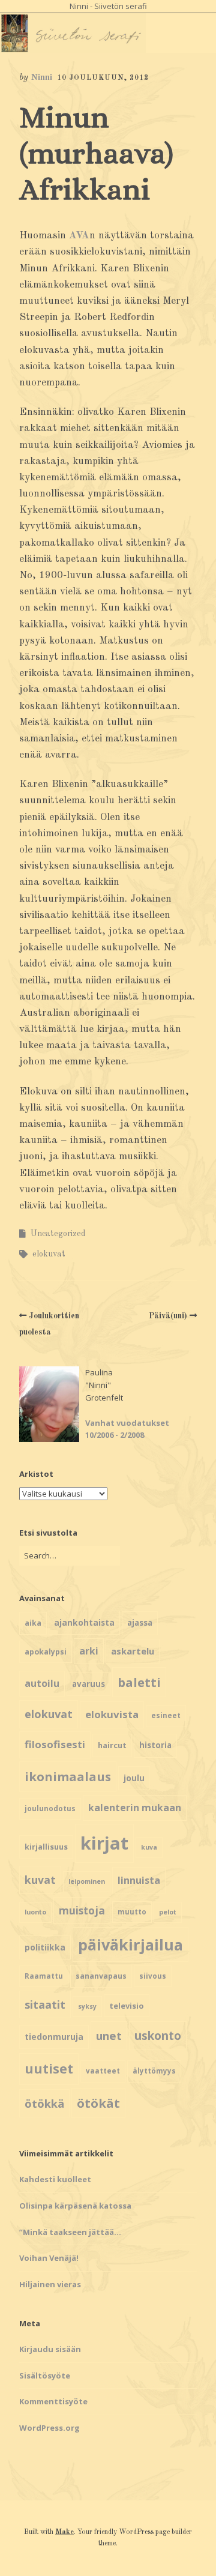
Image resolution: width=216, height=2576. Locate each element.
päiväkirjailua (130, 1944)
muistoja (82, 1911)
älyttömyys (154, 2071)
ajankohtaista (84, 1622)
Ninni (41, 78)
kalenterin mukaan (135, 1808)
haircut (112, 1745)
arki (89, 1651)
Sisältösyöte (45, 2375)
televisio (127, 2006)
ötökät (98, 2103)
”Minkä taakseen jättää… (70, 2232)
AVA (79, 236)
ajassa (140, 1623)
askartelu (133, 1651)
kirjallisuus (46, 1847)
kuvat (40, 1880)
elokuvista (112, 1714)
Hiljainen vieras (50, 2284)
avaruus (88, 1684)
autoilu (42, 1683)
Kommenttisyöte (53, 2401)
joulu (134, 1778)
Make (64, 2532)
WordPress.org (49, 2428)
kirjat (104, 1843)
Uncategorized (58, 1234)
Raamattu (44, 1976)
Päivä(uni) (168, 1316)
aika (33, 1623)
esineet (166, 1715)
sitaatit (45, 2004)
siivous (153, 1976)
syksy (87, 2006)
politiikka (45, 1947)
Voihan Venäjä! (49, 2258)
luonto (35, 1912)
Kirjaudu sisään (50, 2349)
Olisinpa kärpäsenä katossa (75, 2206)
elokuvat (49, 1254)
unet (109, 2035)
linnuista (139, 1880)
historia (155, 1745)
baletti (139, 1682)
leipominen (87, 1881)
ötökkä (44, 2103)
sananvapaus (101, 1976)
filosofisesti (55, 1744)
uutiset (49, 2068)
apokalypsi (46, 1652)
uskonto (158, 2036)
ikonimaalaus (68, 1776)
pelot (168, 1912)
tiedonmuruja (54, 2037)
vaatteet (103, 2071)
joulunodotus (50, 1808)
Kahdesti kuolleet (55, 2179)
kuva (149, 1847)
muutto (132, 1912)
